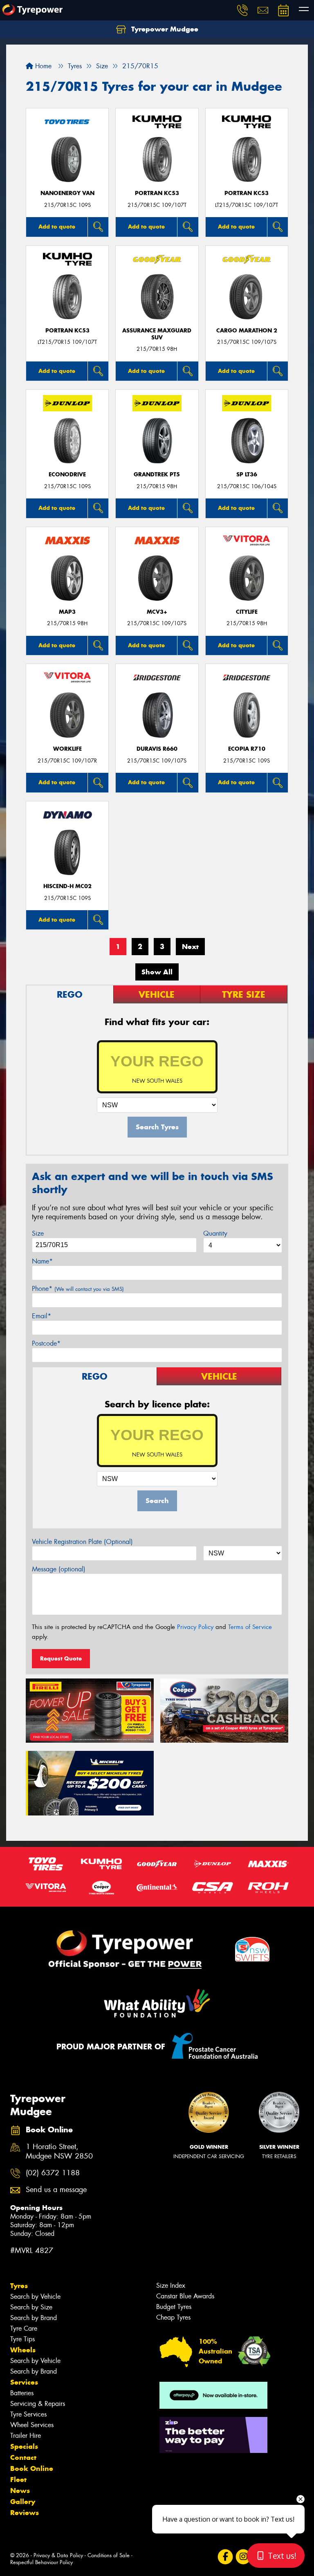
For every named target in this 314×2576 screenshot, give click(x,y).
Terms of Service (250, 1627)
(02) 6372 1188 (53, 2173)
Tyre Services (28, 2414)
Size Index (171, 2285)
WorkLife (67, 749)
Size (38, 1233)
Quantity (215, 1233)
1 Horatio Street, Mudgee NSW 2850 (59, 2152)
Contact (23, 2457)
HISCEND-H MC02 (67, 886)
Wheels (23, 2350)
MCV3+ (157, 612)
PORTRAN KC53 (157, 193)
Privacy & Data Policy (58, 2555)
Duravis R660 (157, 749)
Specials (24, 2446)
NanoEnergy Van (67, 193)
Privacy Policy (195, 1627)
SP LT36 (247, 475)
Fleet (18, 2480)
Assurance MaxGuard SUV (157, 334)
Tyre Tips (22, 2339)
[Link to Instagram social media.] (243, 2557)
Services (24, 2382)
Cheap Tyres (173, 2317)
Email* (41, 1316)
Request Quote (61, 1658)
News (20, 2491)
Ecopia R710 (247, 749)
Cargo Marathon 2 (247, 331)
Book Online (32, 2468)
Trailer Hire (26, 2436)
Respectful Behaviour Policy (41, 2562)
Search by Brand (34, 2318)
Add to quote (57, 227)
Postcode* (46, 1343)
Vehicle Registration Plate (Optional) (82, 1542)
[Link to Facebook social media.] (225, 2557)
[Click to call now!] (242, 10)
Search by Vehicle (35, 2297)
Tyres (19, 2286)
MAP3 (67, 612)
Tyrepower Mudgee (164, 29)
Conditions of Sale (109, 2555)
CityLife (247, 612)
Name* (42, 1261)
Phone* (78, 1289)
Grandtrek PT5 (157, 475)
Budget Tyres (174, 2307)
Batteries (22, 2393)
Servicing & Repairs (38, 2404)
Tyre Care (24, 2328)
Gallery (23, 2502)
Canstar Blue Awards (185, 2296)
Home (42, 66)
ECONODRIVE (67, 475)
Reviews (25, 2513)
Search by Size (31, 2307)
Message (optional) (59, 1569)
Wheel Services (32, 2425)
